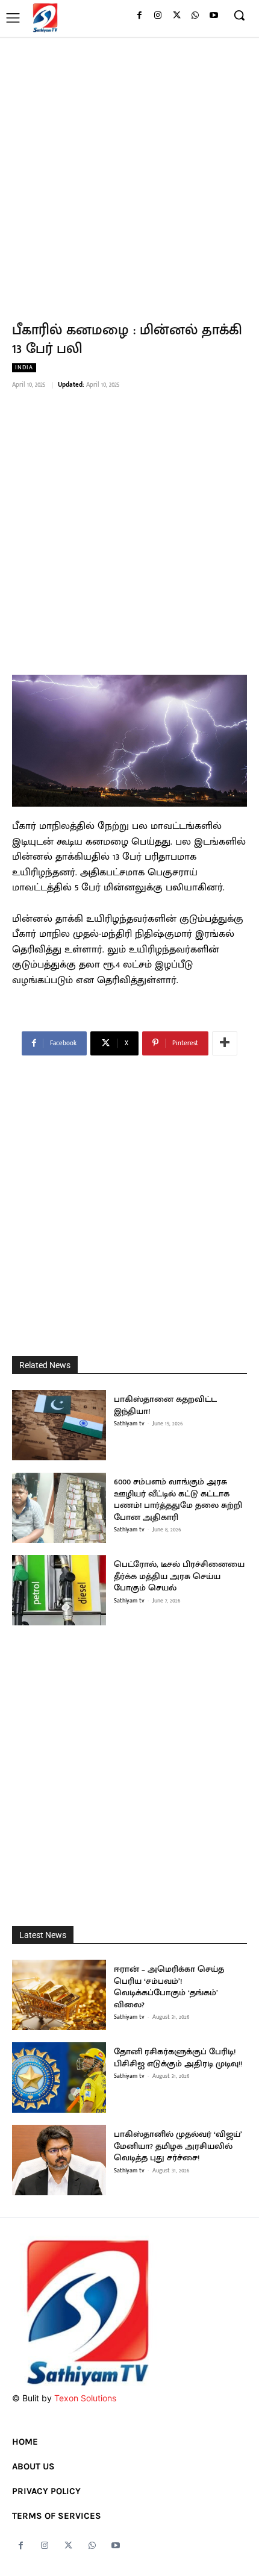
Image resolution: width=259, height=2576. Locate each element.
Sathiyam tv (129, 1424)
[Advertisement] (129, 172)
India (24, 368)
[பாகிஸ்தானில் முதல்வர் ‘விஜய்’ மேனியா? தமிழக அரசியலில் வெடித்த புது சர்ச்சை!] (59, 2160)
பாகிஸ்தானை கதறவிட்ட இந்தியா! (165, 1405)
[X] (177, 16)
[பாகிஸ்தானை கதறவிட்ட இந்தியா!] (59, 1425)
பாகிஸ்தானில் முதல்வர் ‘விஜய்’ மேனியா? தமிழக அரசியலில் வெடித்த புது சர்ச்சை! (178, 2146)
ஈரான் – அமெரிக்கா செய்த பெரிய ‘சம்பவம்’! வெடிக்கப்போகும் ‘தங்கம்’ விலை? (169, 1987)
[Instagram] (158, 16)
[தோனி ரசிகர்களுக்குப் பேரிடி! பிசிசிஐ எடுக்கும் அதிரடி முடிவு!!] (59, 2077)
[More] (225, 1043)
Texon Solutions (85, 2398)
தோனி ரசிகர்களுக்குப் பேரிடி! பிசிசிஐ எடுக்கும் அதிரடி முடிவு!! (178, 2058)
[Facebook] (139, 16)
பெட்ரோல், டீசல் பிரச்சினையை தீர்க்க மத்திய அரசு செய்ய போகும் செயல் (179, 1576)
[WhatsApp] (195, 16)
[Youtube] (214, 16)
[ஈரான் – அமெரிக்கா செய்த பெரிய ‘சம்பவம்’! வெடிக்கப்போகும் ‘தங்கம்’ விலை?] (59, 1995)
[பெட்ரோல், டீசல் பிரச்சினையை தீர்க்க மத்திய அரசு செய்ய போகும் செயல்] (59, 1590)
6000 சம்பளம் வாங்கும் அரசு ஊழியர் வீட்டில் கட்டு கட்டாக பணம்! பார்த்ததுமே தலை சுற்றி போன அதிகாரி (178, 1499)
